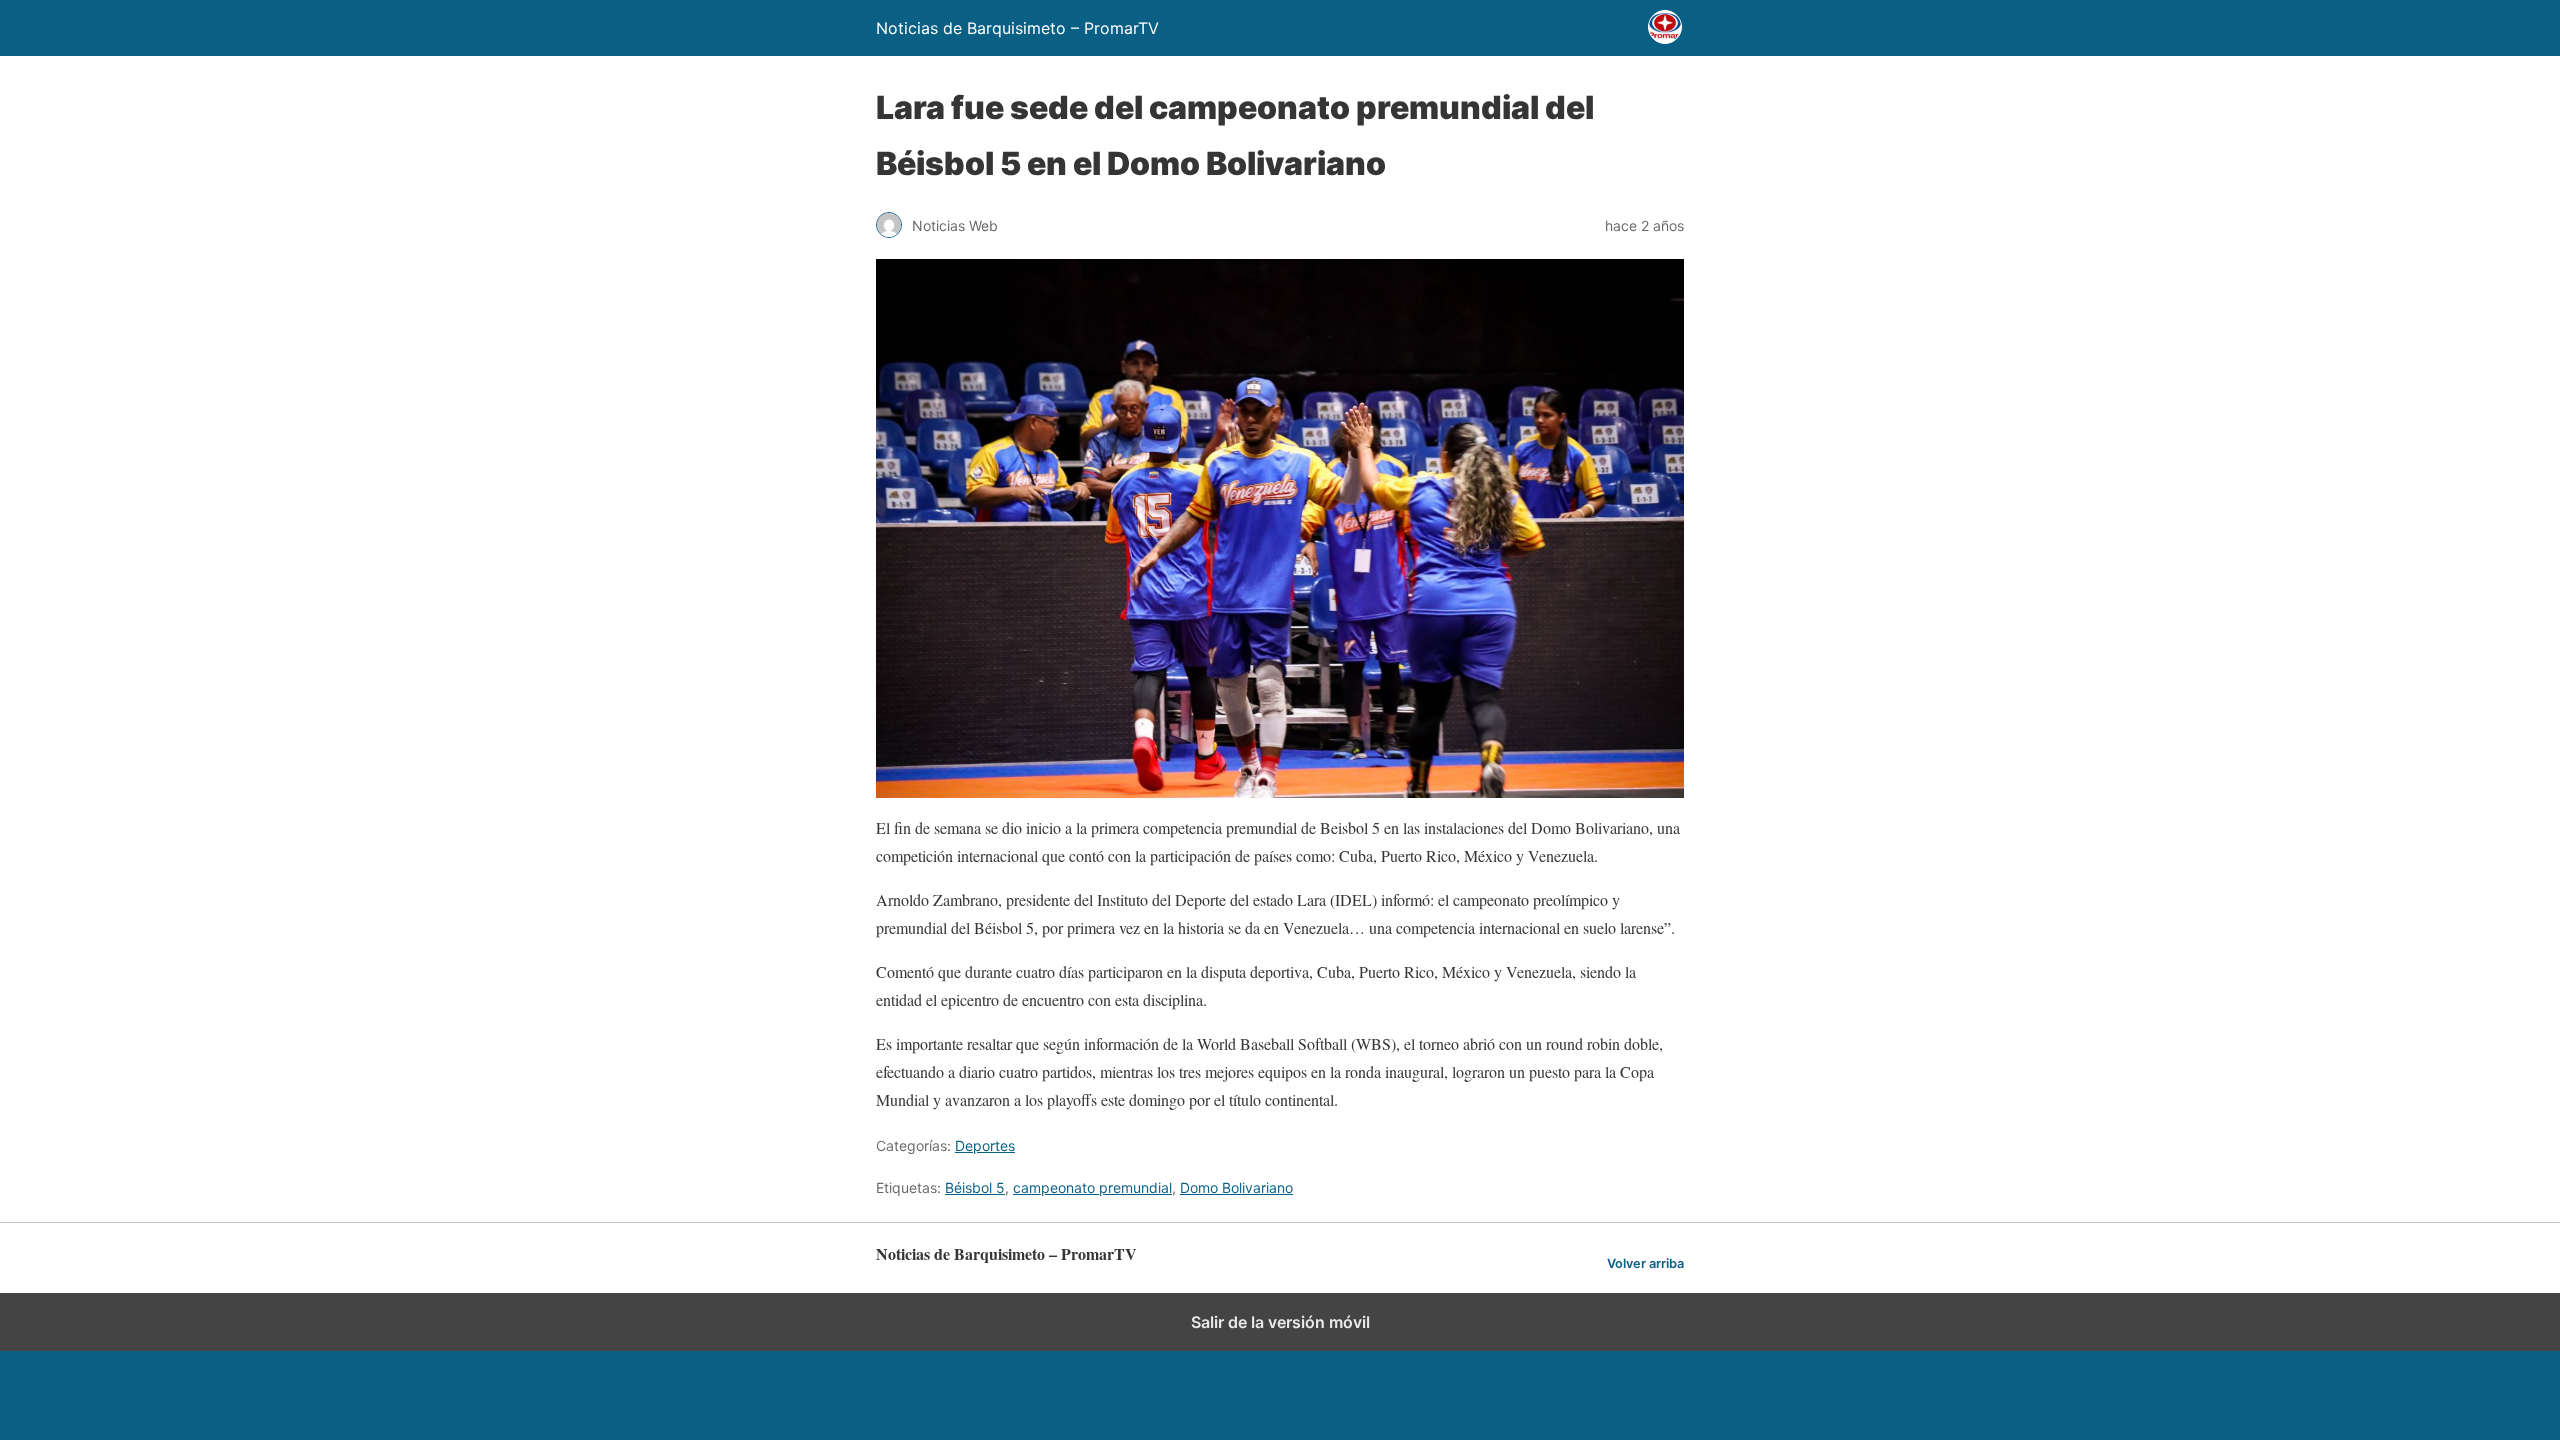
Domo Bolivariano (1236, 1187)
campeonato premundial (1092, 1187)
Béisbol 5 (975, 1187)
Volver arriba (1645, 1263)
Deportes (985, 1145)
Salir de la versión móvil (1280, 1322)
